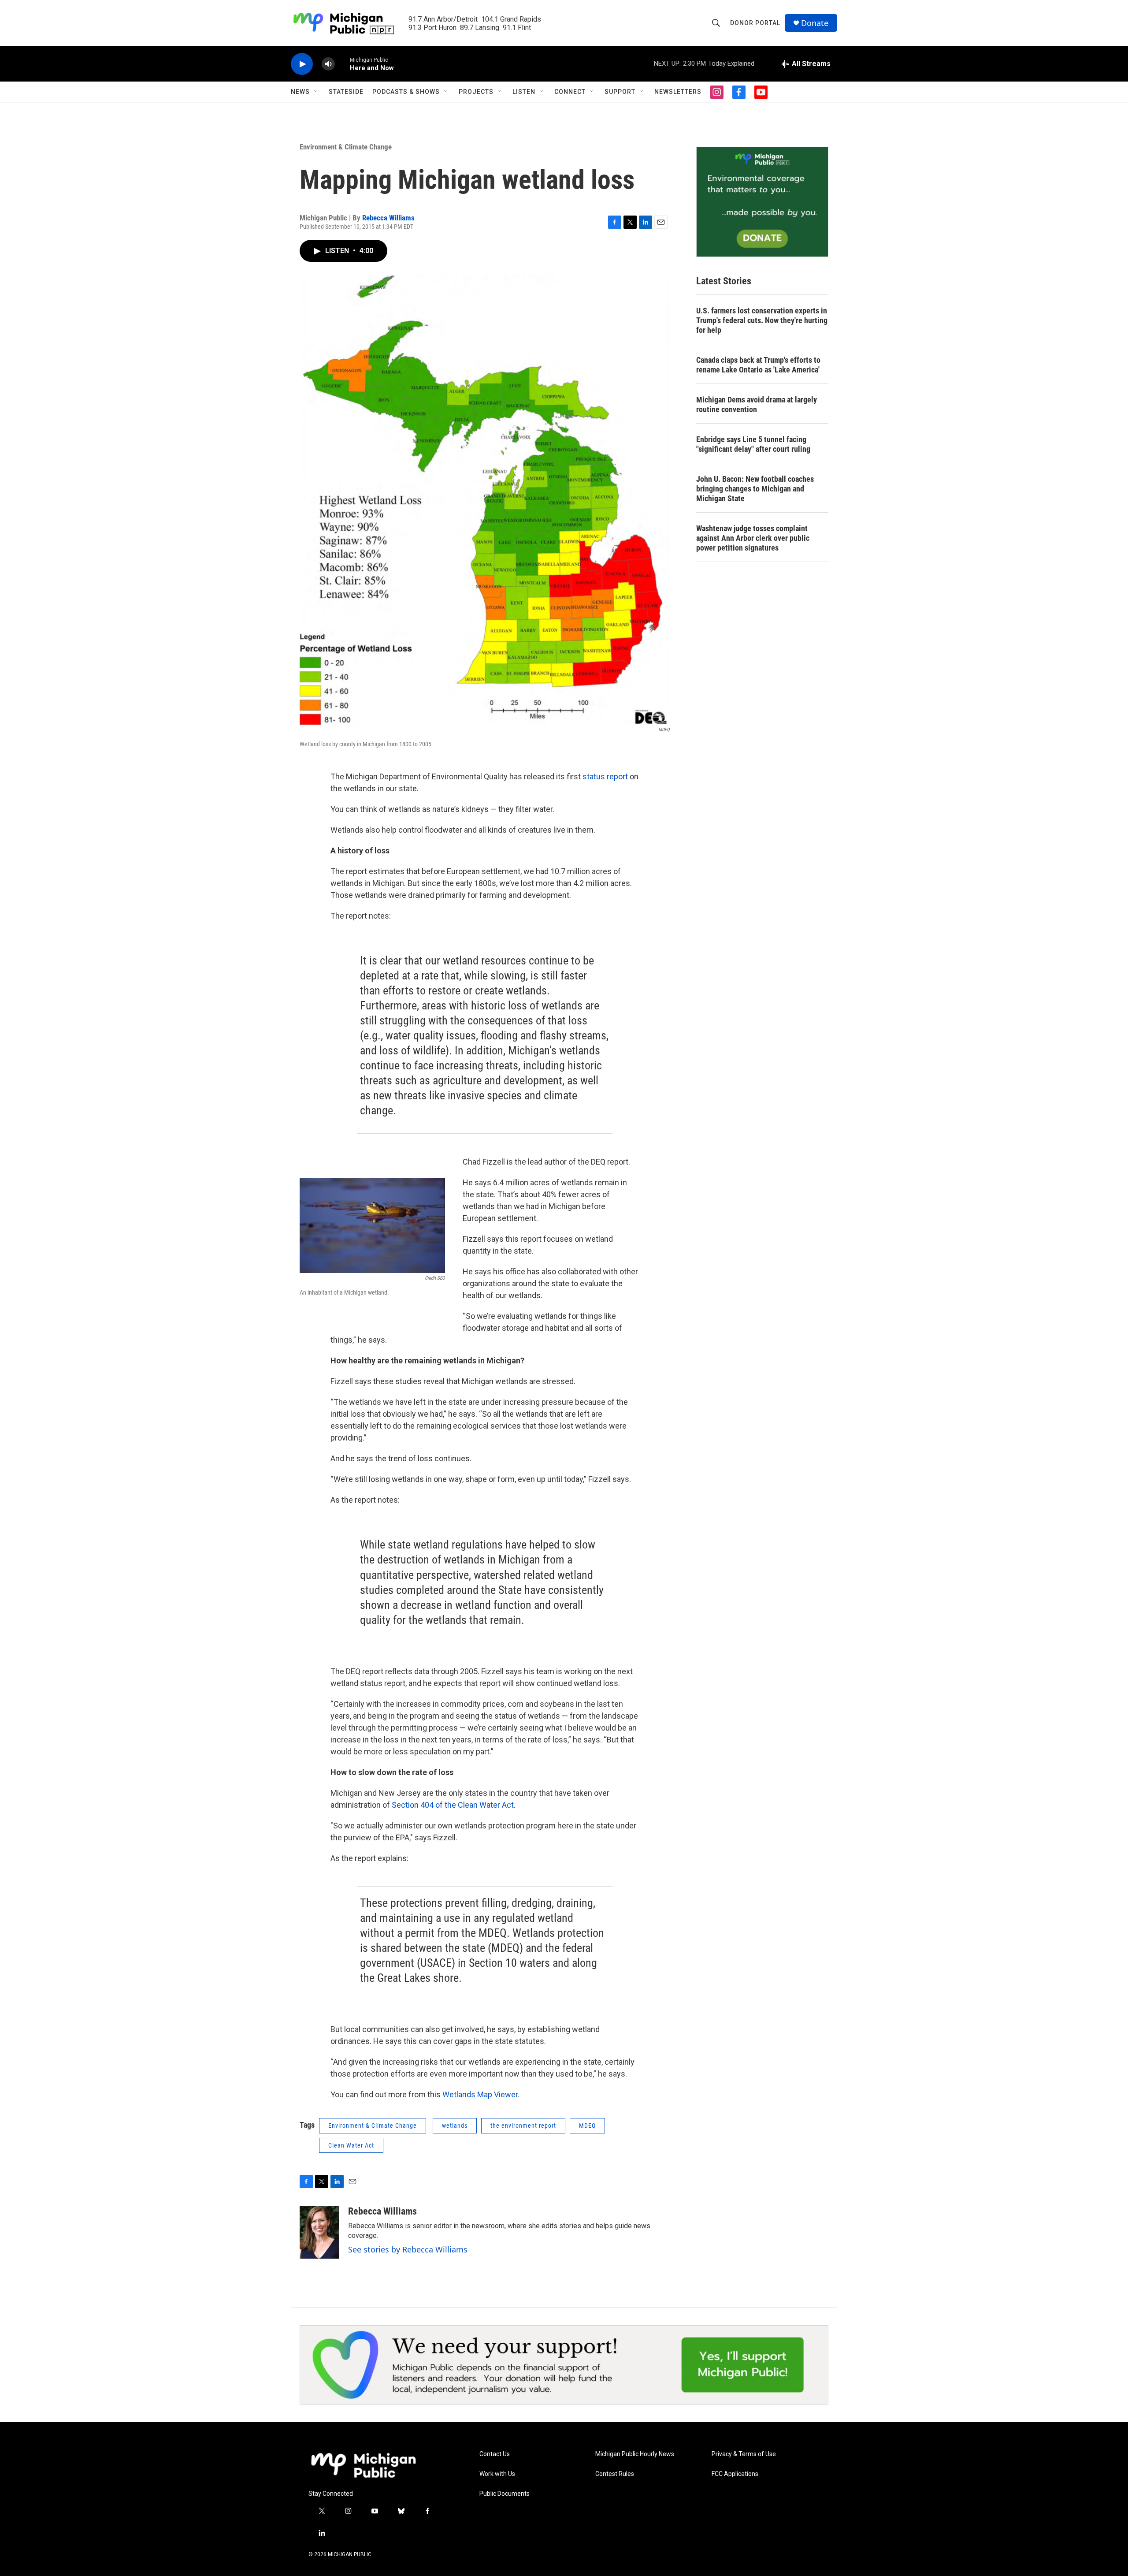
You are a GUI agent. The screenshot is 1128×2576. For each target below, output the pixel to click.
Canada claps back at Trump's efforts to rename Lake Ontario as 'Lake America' (758, 365)
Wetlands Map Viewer (480, 2094)
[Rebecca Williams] (319, 2232)
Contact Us (495, 2454)
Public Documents (505, 2494)
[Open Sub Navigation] (316, 92)
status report (606, 776)
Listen (524, 92)
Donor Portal (755, 23)
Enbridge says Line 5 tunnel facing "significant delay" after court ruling (753, 444)
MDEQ (587, 2126)
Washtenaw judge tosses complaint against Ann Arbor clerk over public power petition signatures (753, 538)
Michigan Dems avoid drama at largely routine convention (757, 404)
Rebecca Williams (388, 218)
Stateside (346, 92)
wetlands (455, 2126)
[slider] (342, 64)
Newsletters (678, 92)
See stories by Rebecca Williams (408, 2249)
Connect (570, 92)
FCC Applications (735, 2474)
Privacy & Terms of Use (744, 2454)
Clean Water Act (351, 2145)
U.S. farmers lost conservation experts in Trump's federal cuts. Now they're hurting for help (762, 320)
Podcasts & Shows (406, 92)
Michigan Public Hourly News (635, 2454)
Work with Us (497, 2474)
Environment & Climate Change (346, 147)
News (300, 92)
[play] (302, 64)
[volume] (328, 64)
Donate (815, 23)
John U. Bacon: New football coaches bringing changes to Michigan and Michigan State (755, 489)
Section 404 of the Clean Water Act (453, 1805)
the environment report (523, 2126)
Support (620, 92)
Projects (476, 92)
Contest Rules (615, 2474)
